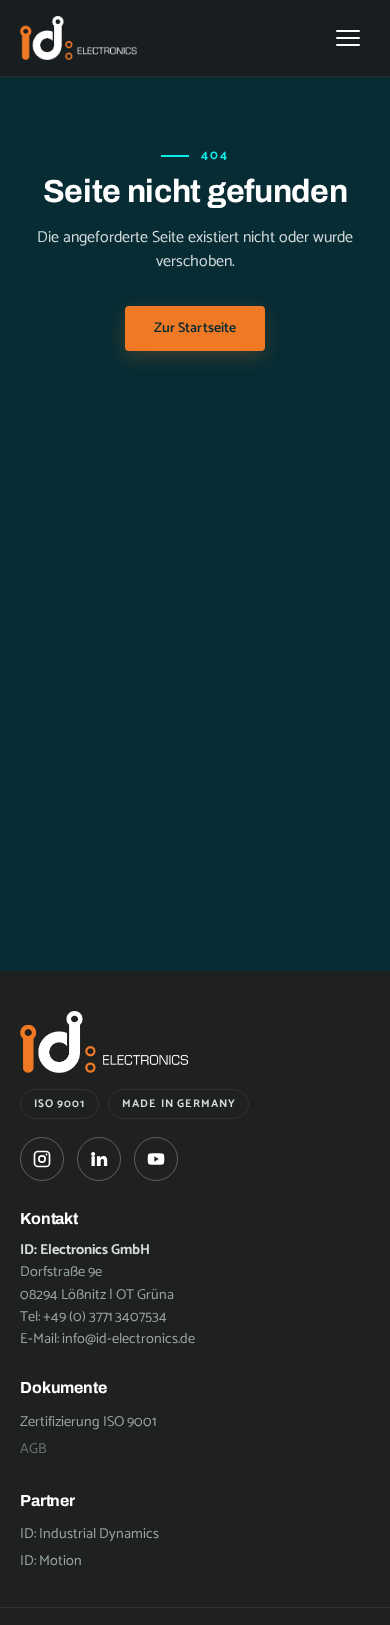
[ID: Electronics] (79, 37)
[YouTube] (156, 1159)
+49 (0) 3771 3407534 (105, 1317)
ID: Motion (51, 1561)
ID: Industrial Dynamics (89, 1534)
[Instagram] (42, 1159)
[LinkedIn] (99, 1159)
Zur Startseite (195, 328)
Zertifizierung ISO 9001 (88, 1422)
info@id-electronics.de (128, 1339)
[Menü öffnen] (348, 38)
